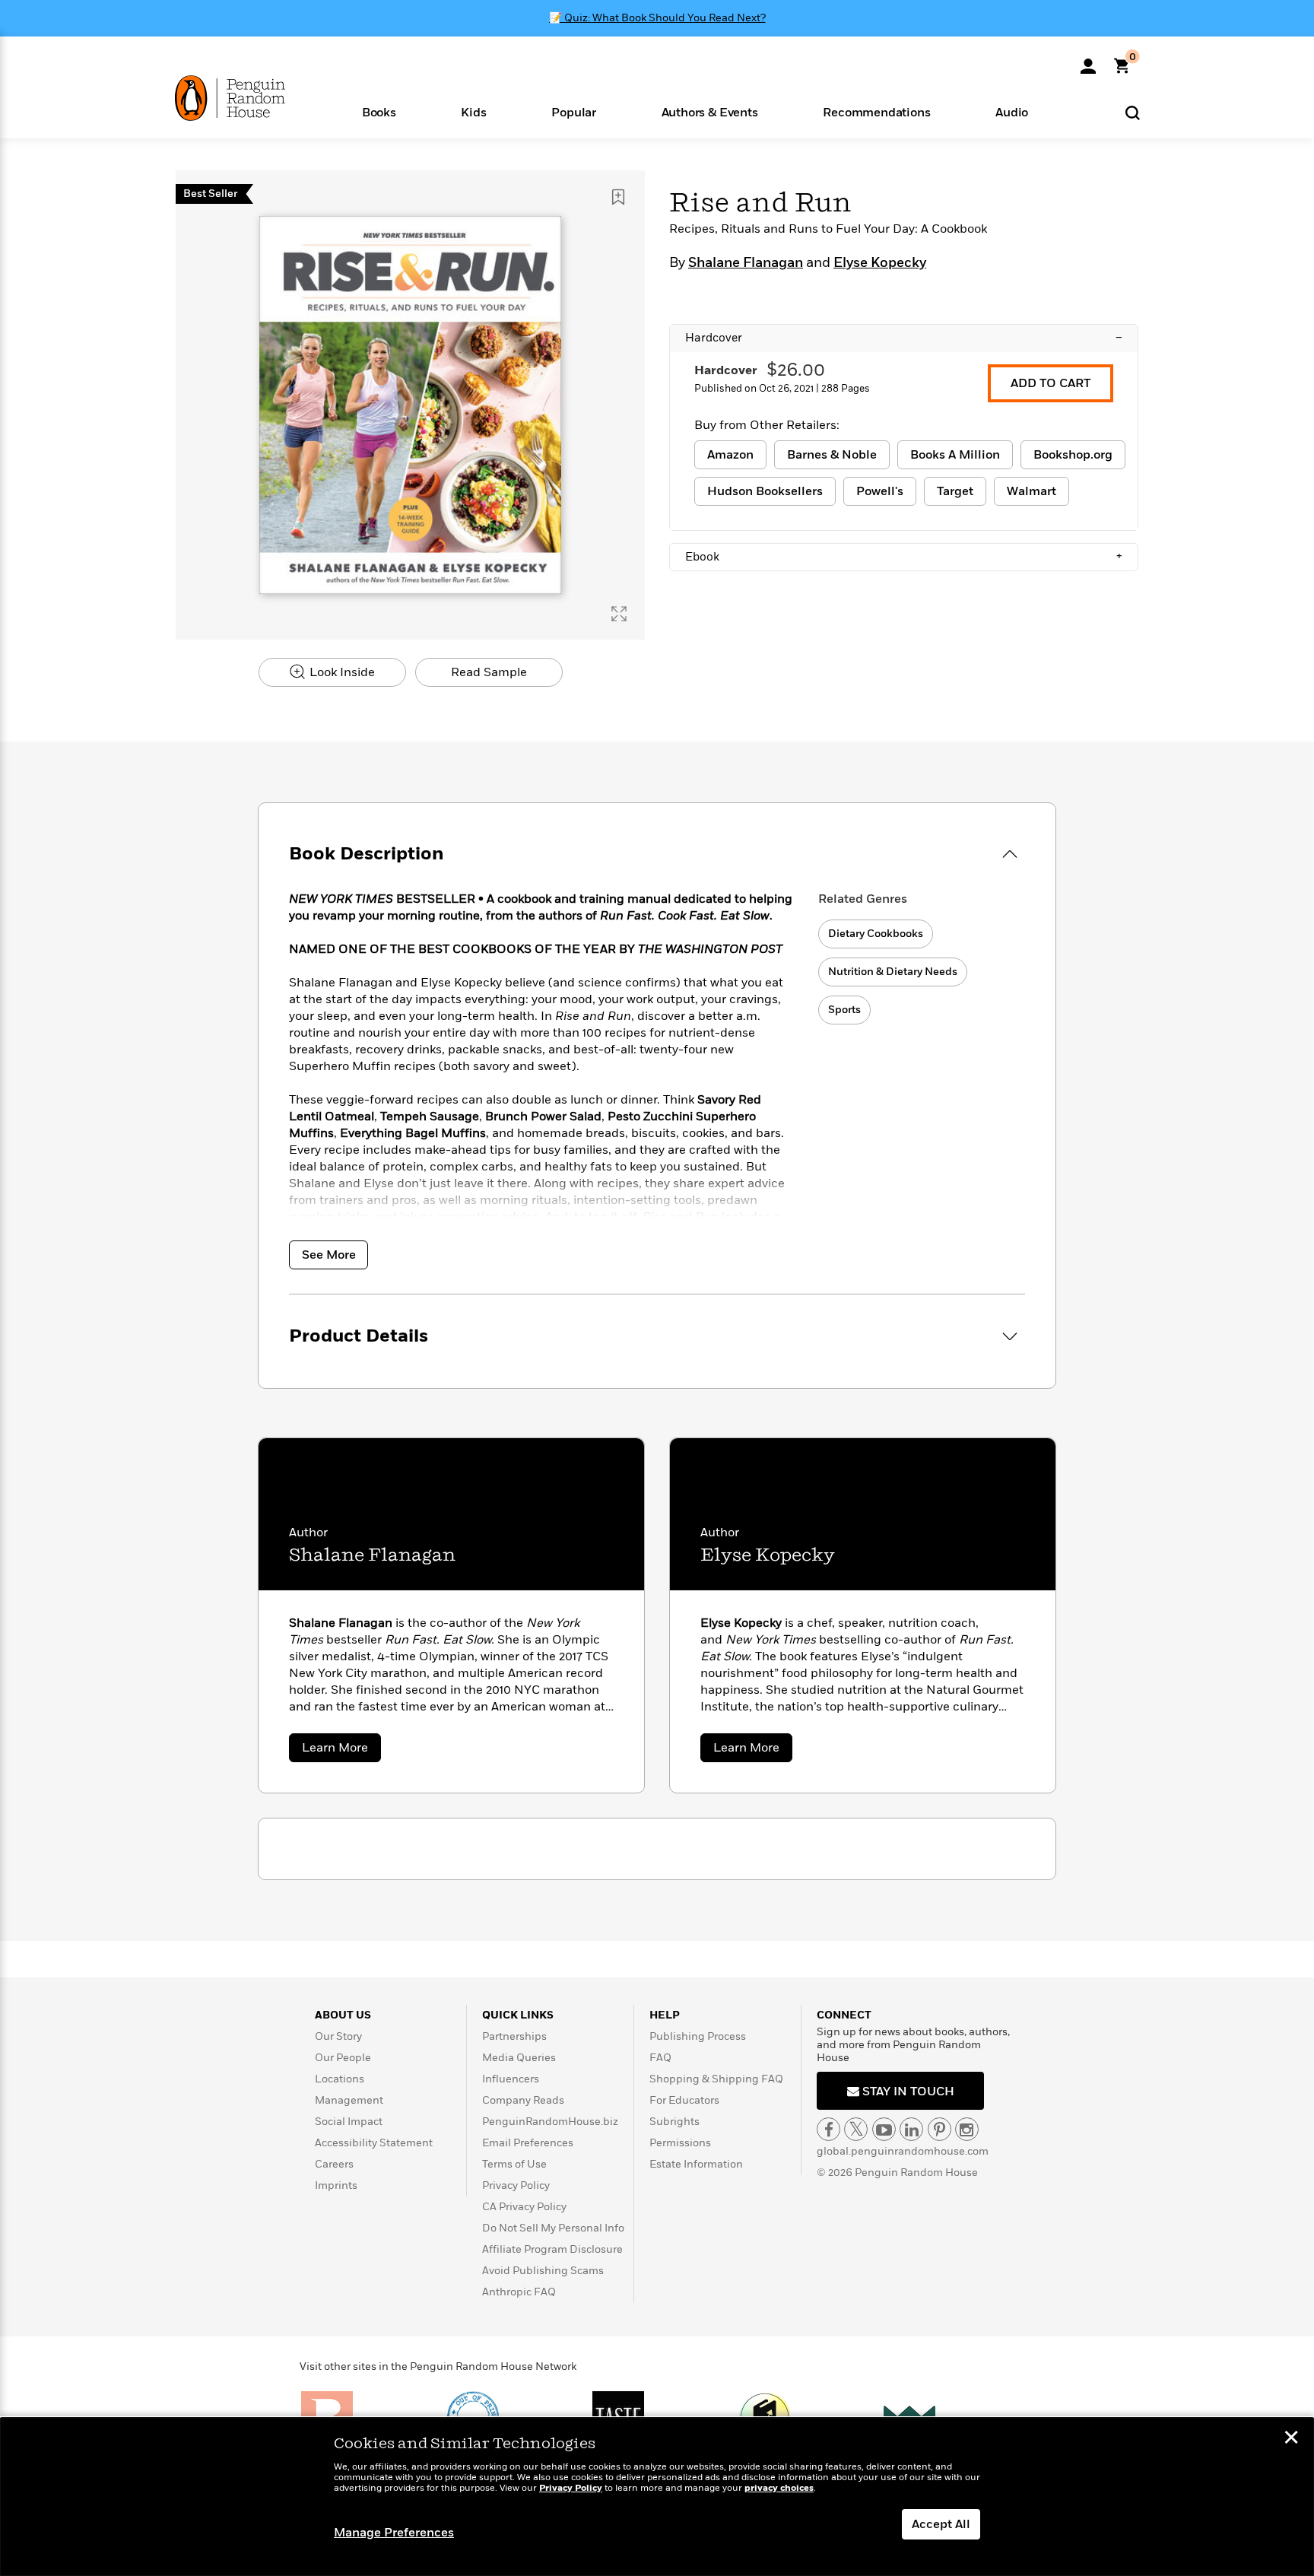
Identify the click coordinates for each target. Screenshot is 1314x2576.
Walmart (1032, 491)
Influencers (511, 2079)
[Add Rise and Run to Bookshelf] (618, 197)
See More (329, 1255)
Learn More (341, 1750)
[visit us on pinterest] (939, 2129)
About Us (343, 2015)
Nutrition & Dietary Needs (893, 972)
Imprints (336, 2185)
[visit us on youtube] (884, 2129)
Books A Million (955, 455)
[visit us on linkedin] (911, 2129)
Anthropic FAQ (519, 2292)
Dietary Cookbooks (876, 934)
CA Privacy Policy (524, 2207)
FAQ (660, 2058)
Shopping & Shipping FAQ (716, 2079)
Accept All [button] (941, 2524)
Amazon (730, 455)
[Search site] (1133, 112)
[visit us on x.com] (856, 2129)
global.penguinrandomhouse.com (903, 2151)
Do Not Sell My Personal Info (553, 2228)
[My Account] (1088, 61)
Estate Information (696, 2164)
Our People (343, 2058)
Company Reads (523, 2100)
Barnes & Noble (832, 455)
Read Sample (489, 672)
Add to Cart (1051, 383)
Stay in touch (907, 2092)
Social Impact (349, 2122)
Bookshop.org (1073, 455)
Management (349, 2100)
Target (955, 491)
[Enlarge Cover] (619, 614)
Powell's (880, 491)
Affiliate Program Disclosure (552, 2249)
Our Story (338, 2036)
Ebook (904, 557)
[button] (379, 111)
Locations (340, 2079)
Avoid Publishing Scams (543, 2271)
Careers (334, 2164)
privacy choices (779, 2488)
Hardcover (904, 338)
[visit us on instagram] (967, 2129)
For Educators (684, 2100)
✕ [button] (1291, 2439)
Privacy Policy (516, 2185)
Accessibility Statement (374, 2143)
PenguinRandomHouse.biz (550, 2122)
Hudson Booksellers (765, 491)
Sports (844, 1010)
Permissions (680, 2143)
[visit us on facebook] (828, 2129)
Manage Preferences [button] (394, 2533)
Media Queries (519, 2058)
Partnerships (514, 2036)
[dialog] (657, 2497)
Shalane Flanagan (746, 263)
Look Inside (341, 672)
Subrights (674, 2122)
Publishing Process (698, 2036)
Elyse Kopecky (880, 263)
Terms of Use (514, 2164)
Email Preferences (528, 2143)
